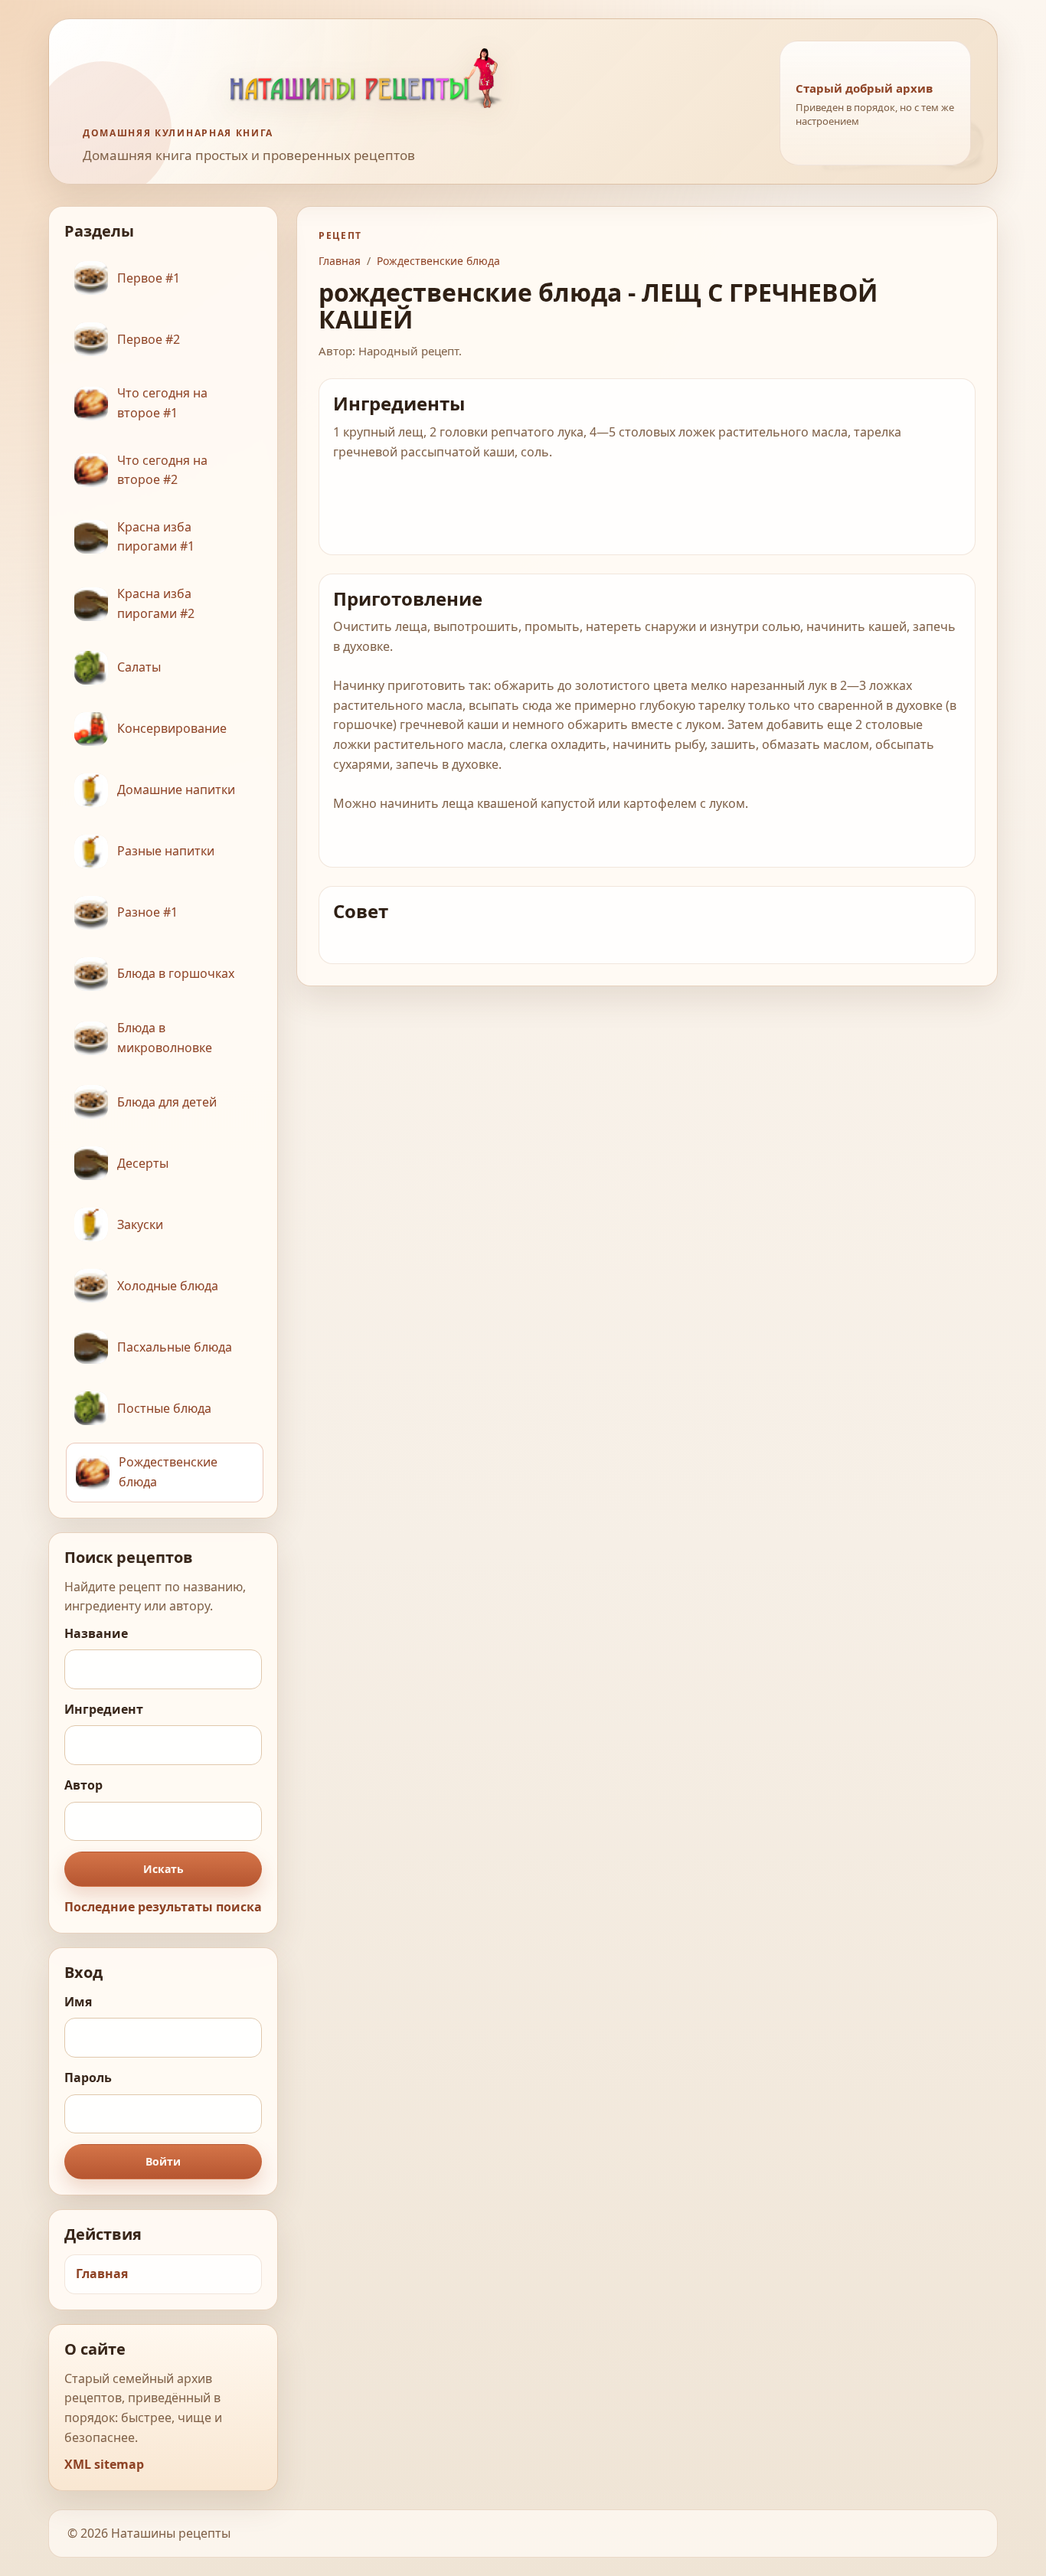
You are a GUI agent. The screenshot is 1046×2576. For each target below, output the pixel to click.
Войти (163, 2161)
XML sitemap (104, 2464)
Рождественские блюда (438, 261)
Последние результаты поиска (163, 1907)
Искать (163, 1869)
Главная (102, 2274)
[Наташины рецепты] (417, 78)
